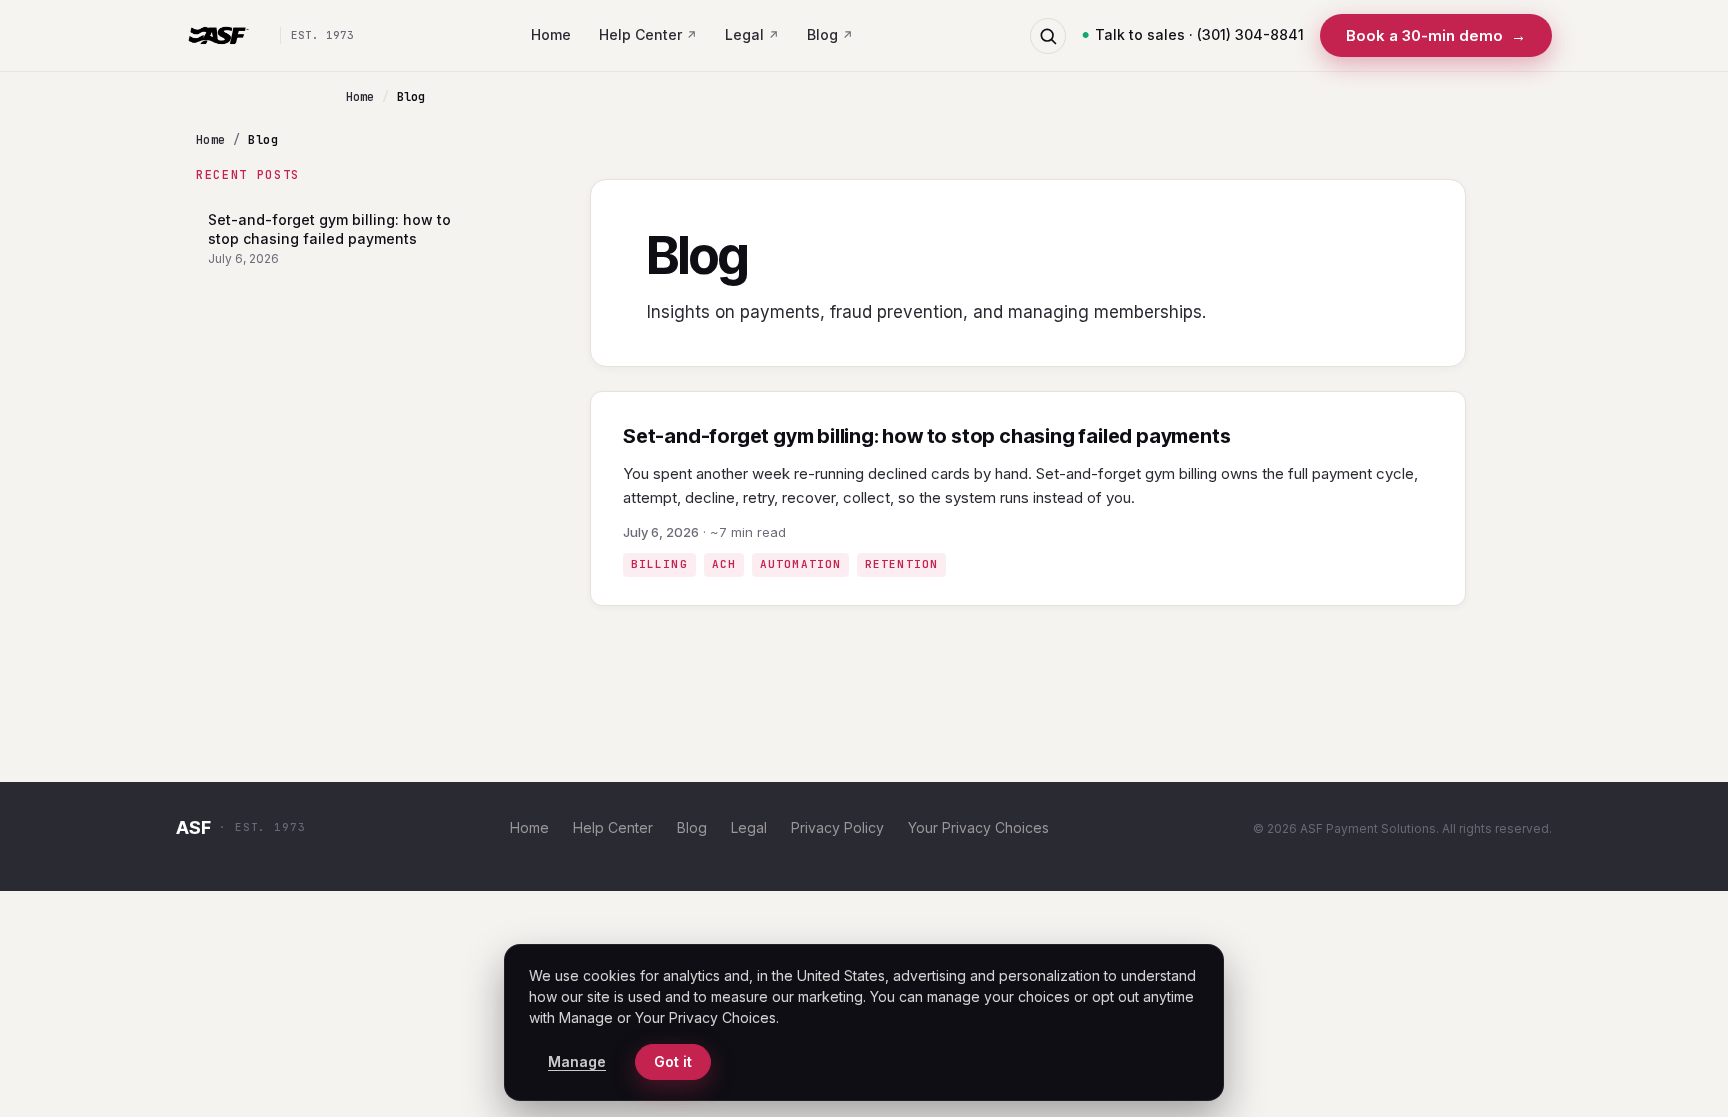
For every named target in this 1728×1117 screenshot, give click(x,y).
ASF (193, 827)
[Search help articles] (1048, 36)
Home (551, 34)
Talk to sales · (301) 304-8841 (1199, 34)
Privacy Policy (837, 827)
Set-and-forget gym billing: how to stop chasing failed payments (329, 238)
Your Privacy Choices (978, 827)
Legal (744, 34)
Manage (577, 1061)
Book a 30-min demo (1436, 35)
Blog (822, 34)
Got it (673, 1061)
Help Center (640, 34)
